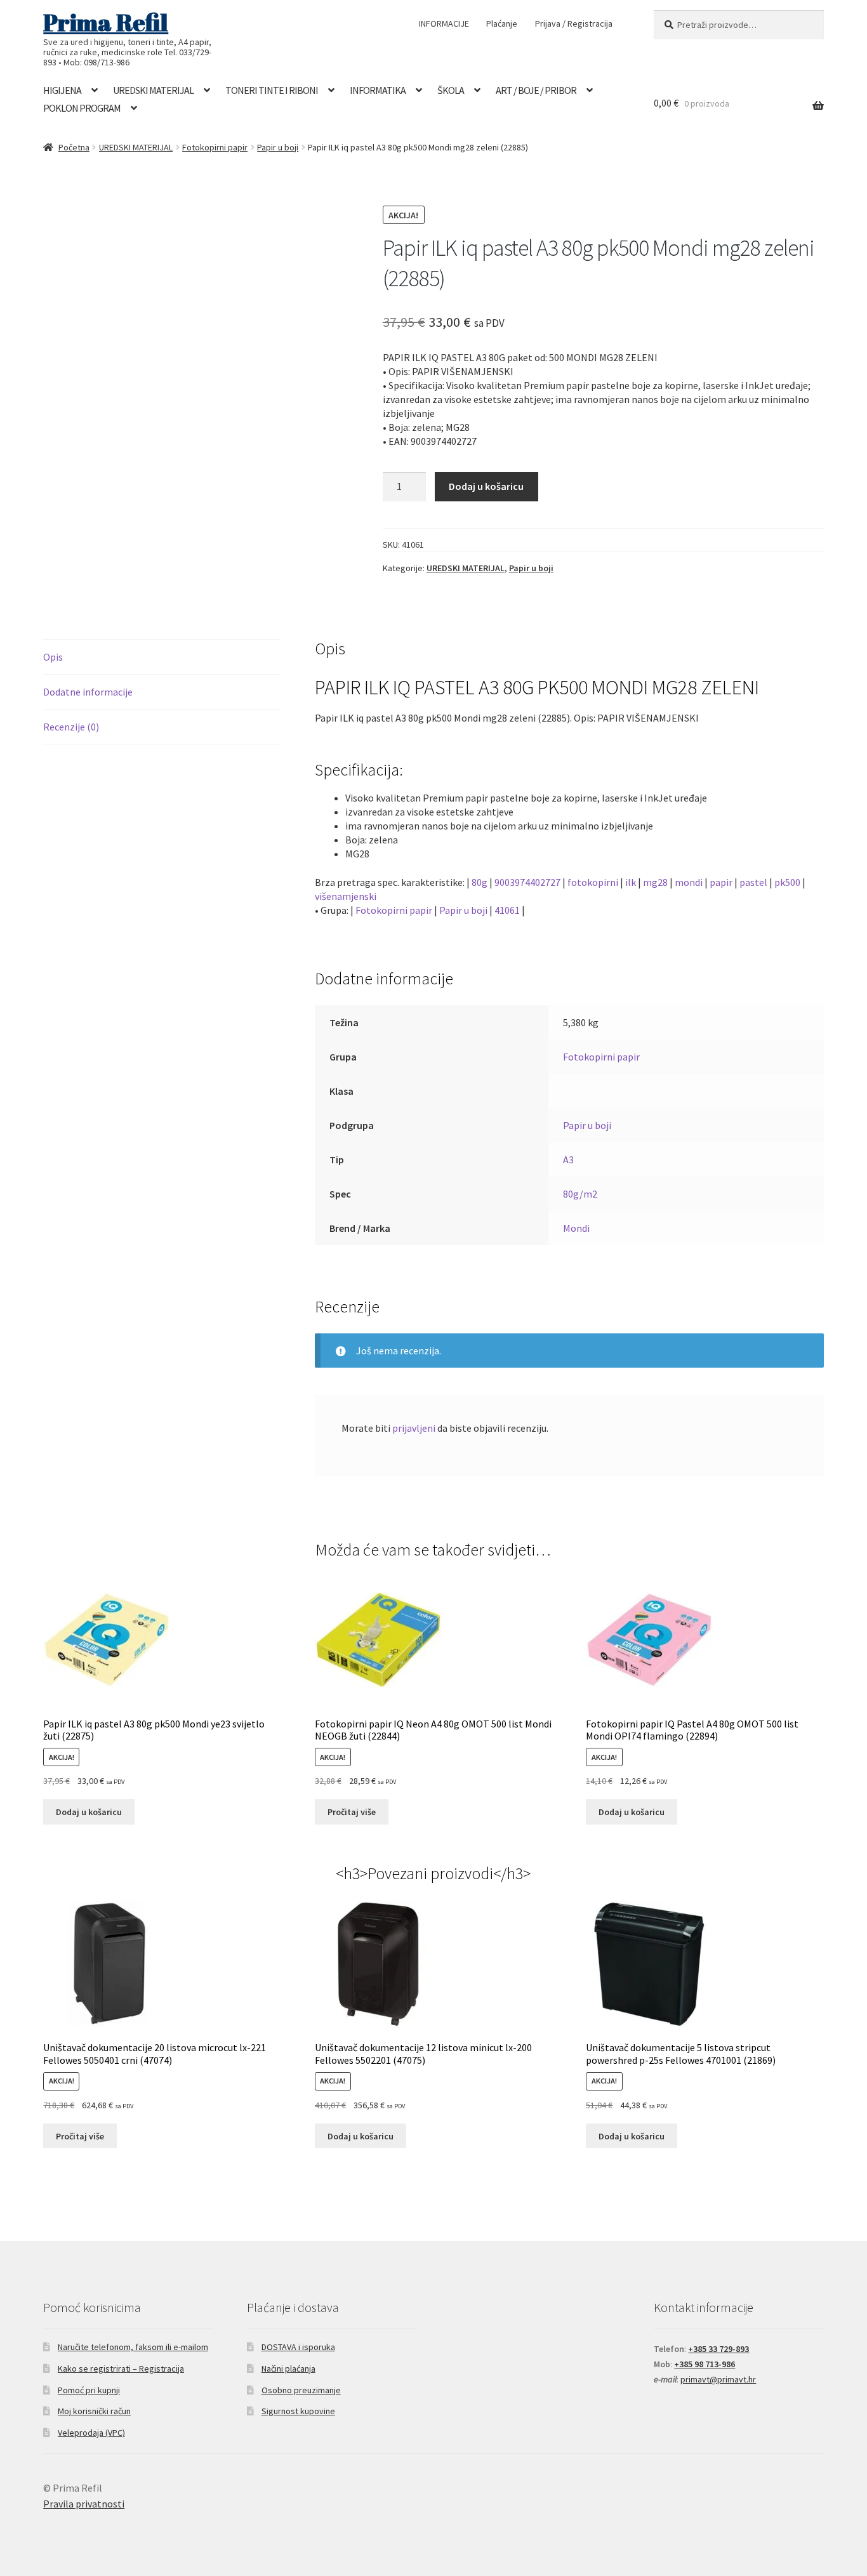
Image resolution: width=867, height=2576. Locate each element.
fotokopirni (593, 882)
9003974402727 (527, 882)
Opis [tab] (53, 657)
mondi (689, 882)
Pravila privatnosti (84, 2504)
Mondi (576, 1228)
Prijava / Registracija (574, 23)
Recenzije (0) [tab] (71, 727)
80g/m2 (580, 1194)
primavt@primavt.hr (718, 2379)
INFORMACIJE (444, 23)
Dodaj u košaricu (486, 486)
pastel (753, 882)
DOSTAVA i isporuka (298, 2347)
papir (721, 882)
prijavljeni (414, 1428)
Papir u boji (278, 147)
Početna (74, 147)
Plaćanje (502, 23)
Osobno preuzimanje (301, 2390)
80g (480, 882)
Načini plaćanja (288, 2368)
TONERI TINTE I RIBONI (272, 90)
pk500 (787, 882)
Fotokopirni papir (215, 147)
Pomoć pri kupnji (89, 2390)
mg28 (655, 882)
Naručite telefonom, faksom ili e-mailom (133, 2347)
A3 (568, 1159)
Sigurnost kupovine (298, 2411)
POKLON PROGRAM (82, 108)
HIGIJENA (62, 90)
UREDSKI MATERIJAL (153, 90)
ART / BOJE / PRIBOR (536, 90)
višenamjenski (346, 896)
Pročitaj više (352, 1812)
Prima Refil (106, 22)
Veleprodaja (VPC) (91, 2433)
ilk (631, 882)
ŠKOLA (451, 90)
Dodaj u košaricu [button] (89, 1812)
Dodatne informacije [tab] (88, 692)
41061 (507, 910)
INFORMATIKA (378, 90)
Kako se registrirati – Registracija (121, 2368)
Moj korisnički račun (94, 2411)
